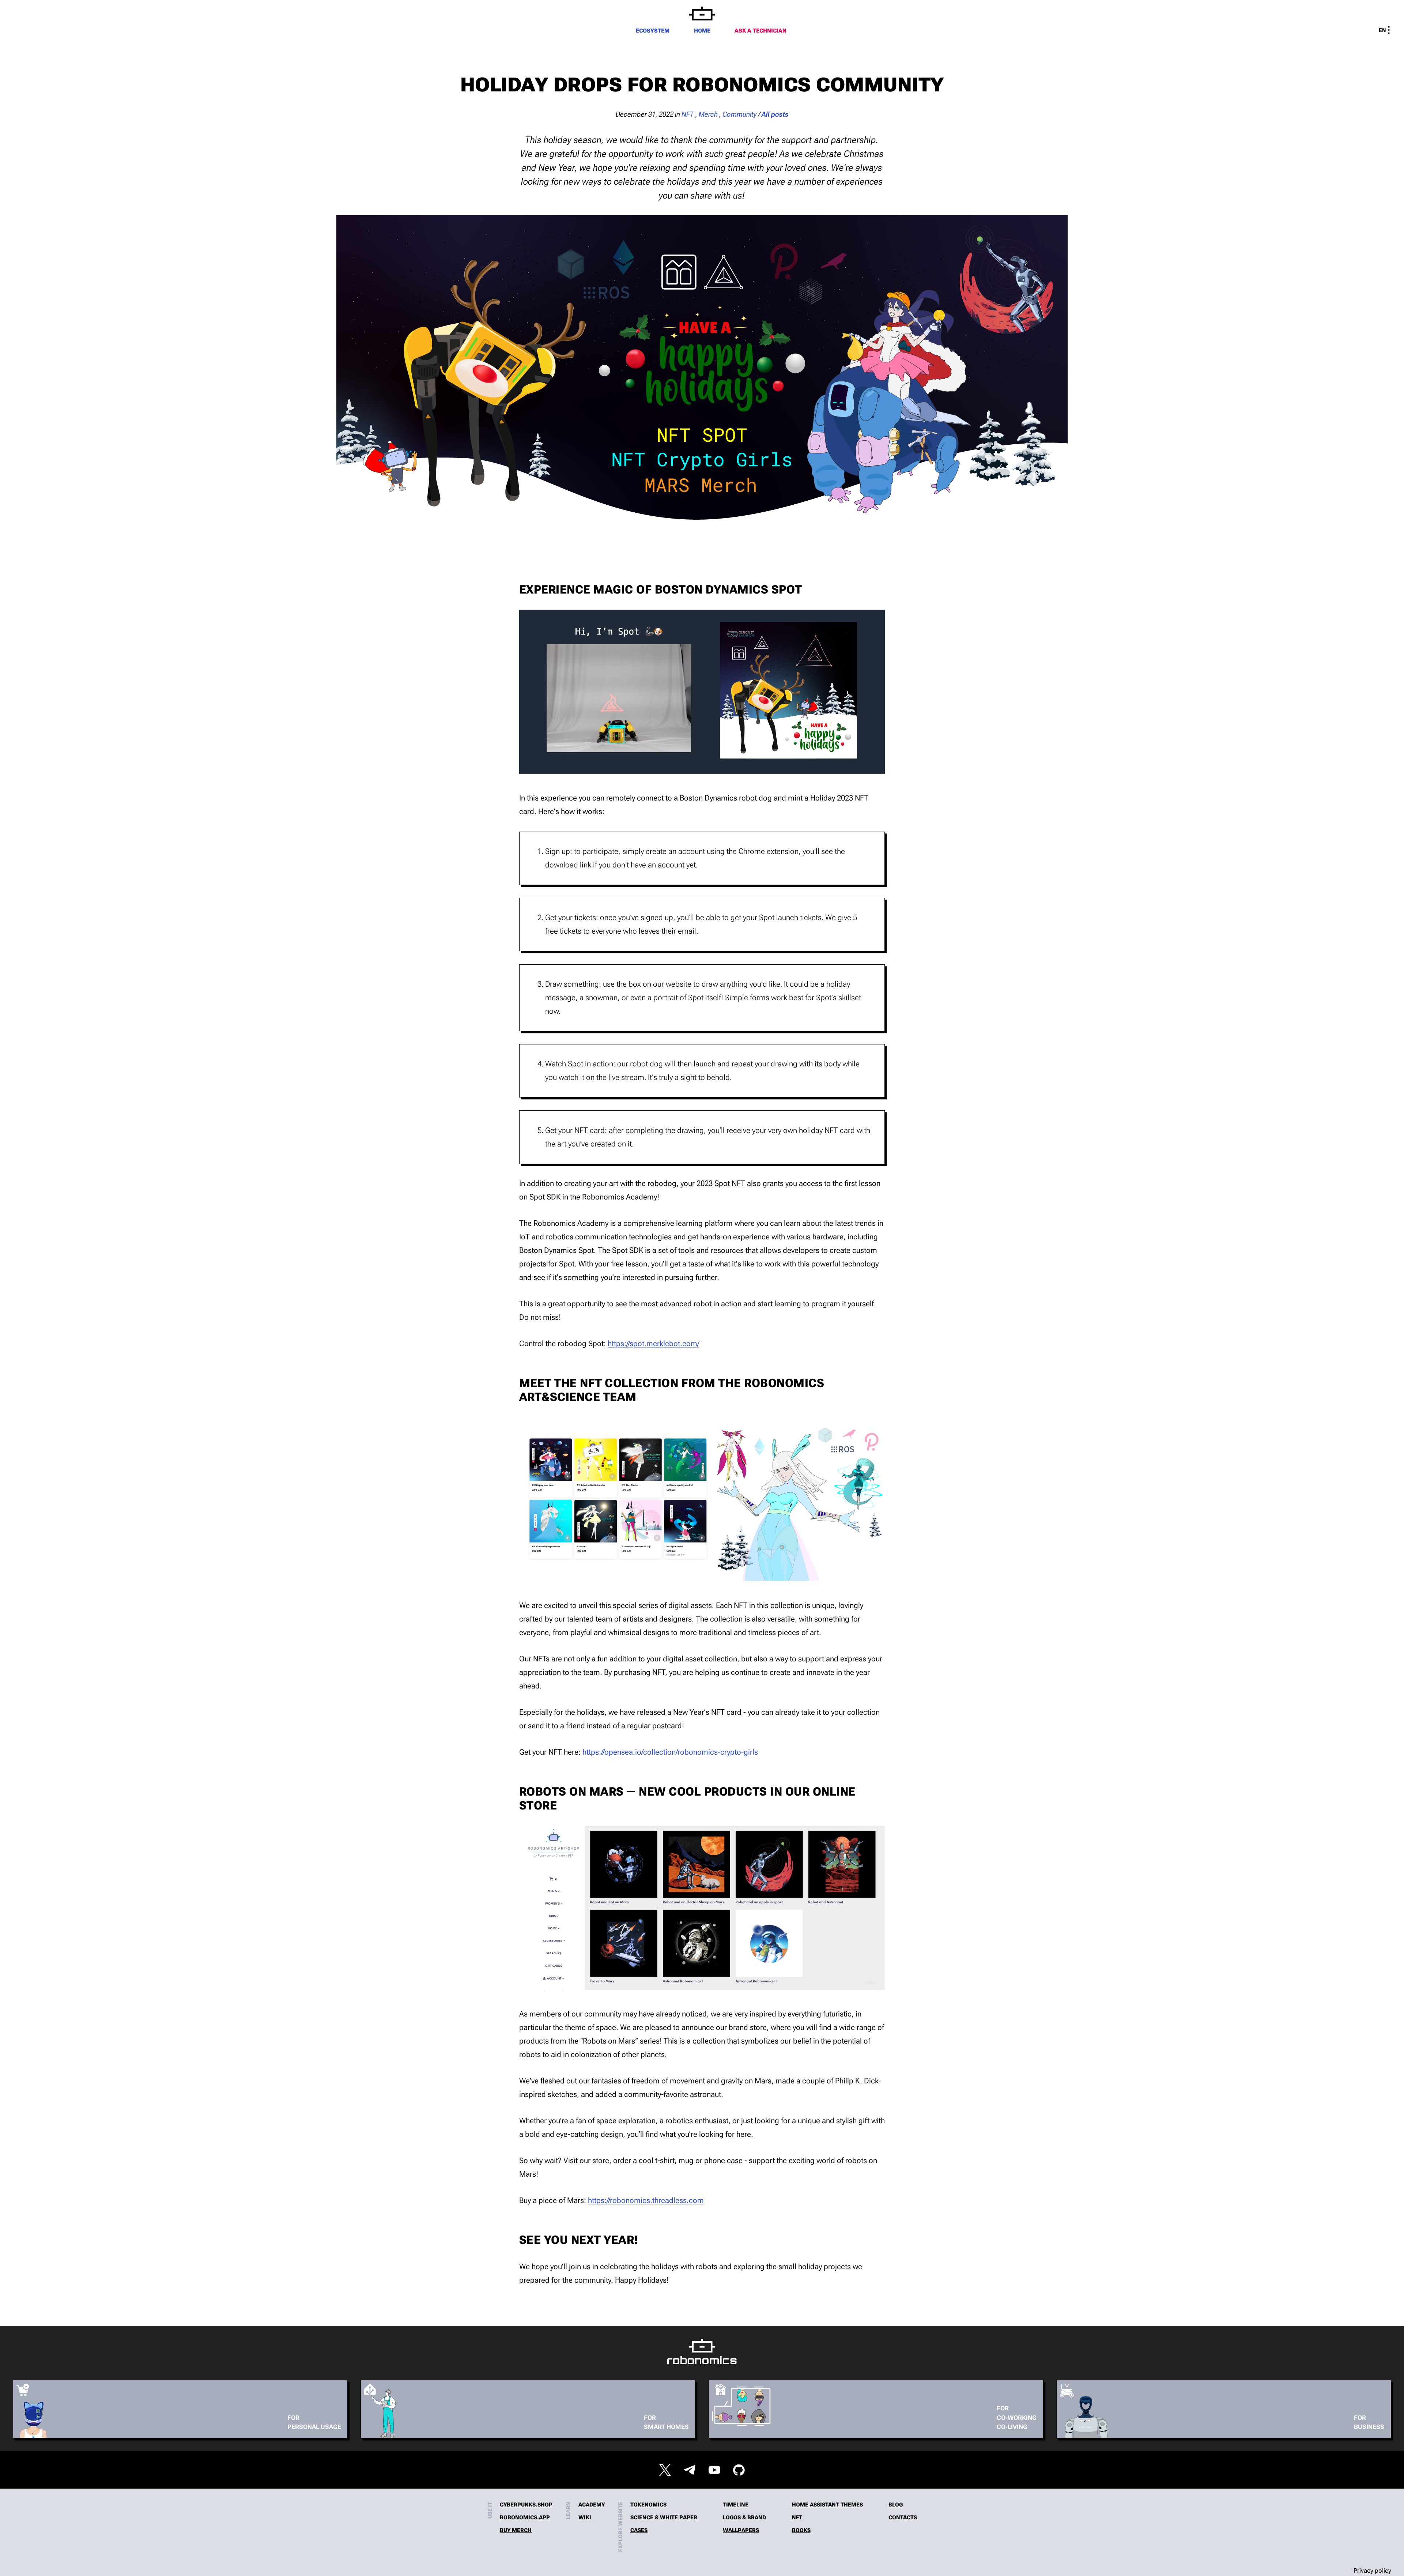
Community (740, 114)
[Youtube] (714, 2470)
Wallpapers (741, 2530)
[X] (665, 2470)
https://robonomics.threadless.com (646, 2200)
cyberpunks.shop (526, 2505)
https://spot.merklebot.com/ (654, 1343)
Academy (592, 2505)
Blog (896, 2505)
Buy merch (516, 2530)
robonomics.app (525, 2518)
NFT (688, 114)
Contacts (903, 2518)
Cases (639, 2530)
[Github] (739, 2470)
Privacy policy (1372, 2571)
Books (801, 2530)
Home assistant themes (827, 2505)
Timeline (736, 2505)
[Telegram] (690, 2470)
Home (702, 31)
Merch (708, 114)
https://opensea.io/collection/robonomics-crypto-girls (670, 1752)
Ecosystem (653, 31)
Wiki (585, 2518)
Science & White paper (664, 2518)
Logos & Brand (744, 2518)
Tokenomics (648, 2505)
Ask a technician (760, 31)
